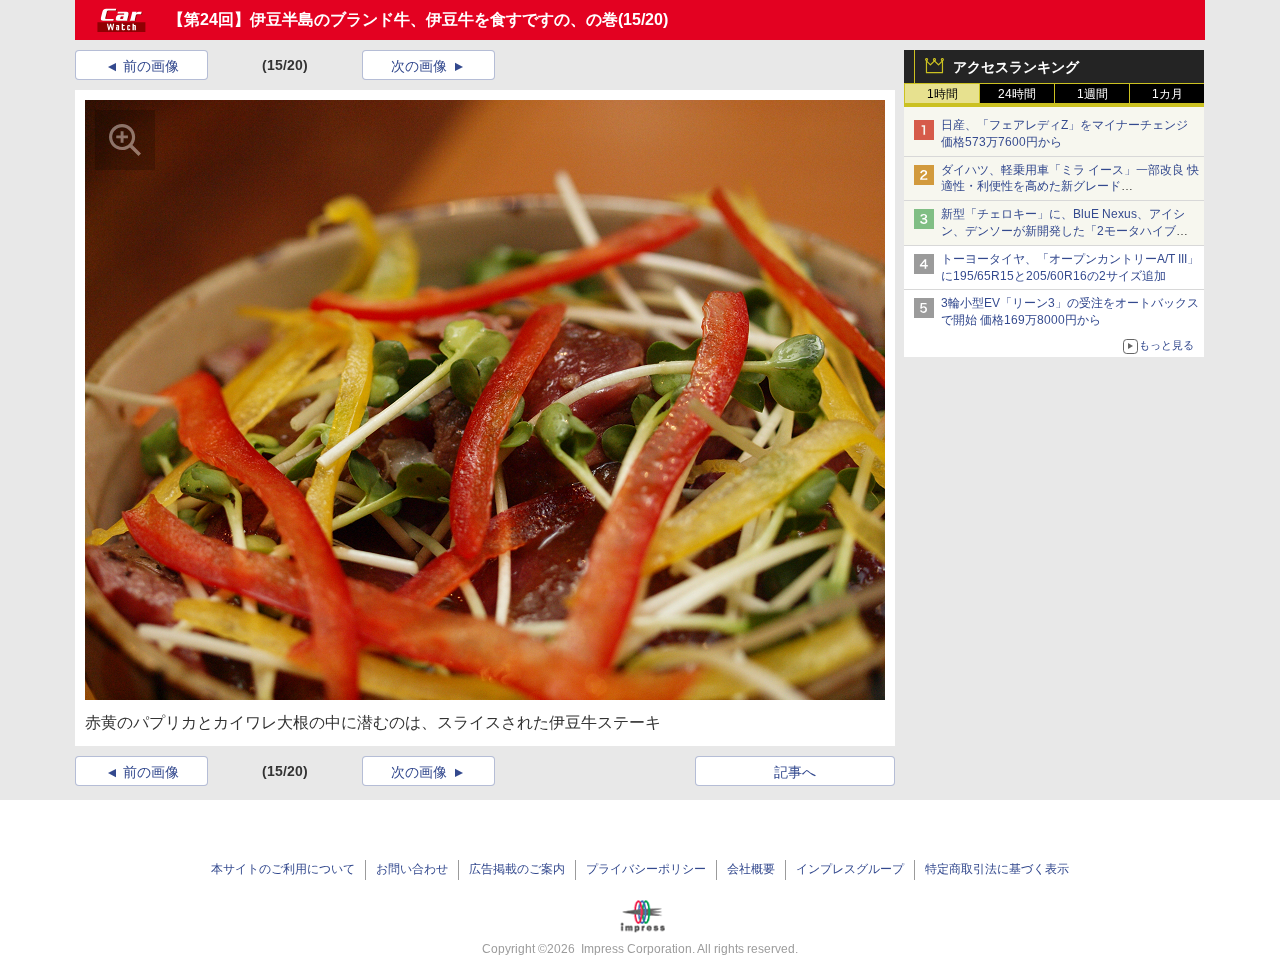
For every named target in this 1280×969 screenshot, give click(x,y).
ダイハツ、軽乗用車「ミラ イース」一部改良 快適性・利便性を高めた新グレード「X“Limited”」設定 (1070, 187)
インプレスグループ (850, 869)
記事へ (795, 772)
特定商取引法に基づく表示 (997, 869)
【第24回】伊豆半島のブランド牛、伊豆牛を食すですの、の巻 (393, 19)
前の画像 (151, 66)
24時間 (1017, 94)
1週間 (1092, 94)
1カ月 (1167, 94)
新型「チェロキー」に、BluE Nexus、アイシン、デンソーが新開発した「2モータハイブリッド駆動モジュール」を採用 (1064, 231)
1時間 (942, 94)
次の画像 (419, 66)
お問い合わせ (412, 869)
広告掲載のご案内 (517, 869)
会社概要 (751, 869)
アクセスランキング (1016, 67)
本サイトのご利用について (283, 869)
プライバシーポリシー (646, 869)
